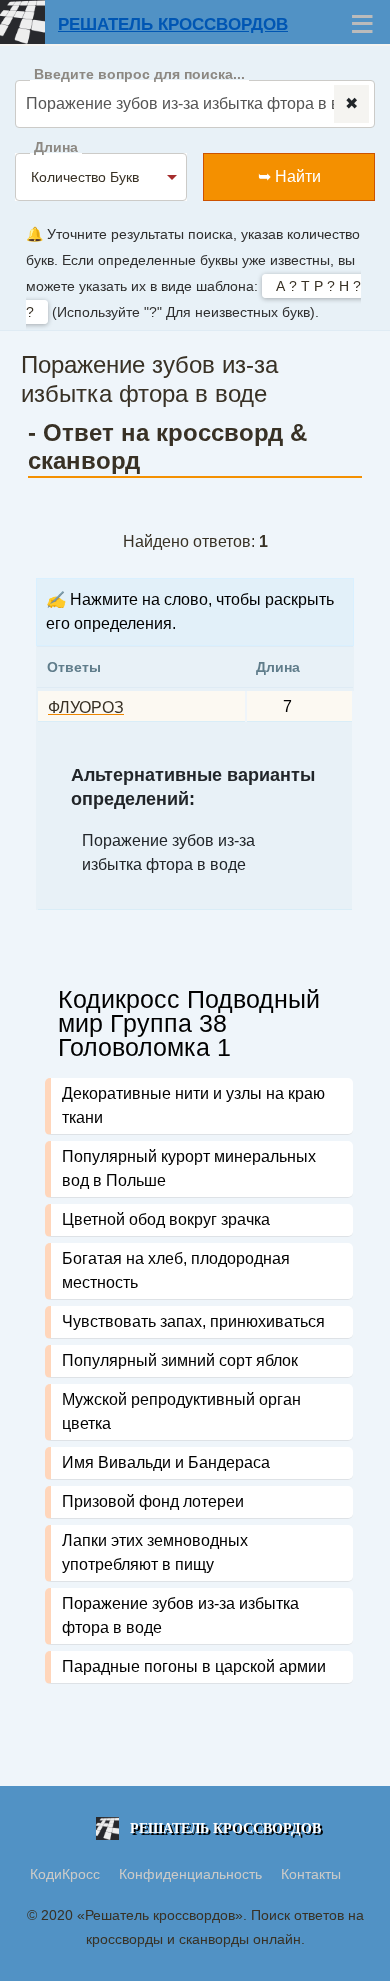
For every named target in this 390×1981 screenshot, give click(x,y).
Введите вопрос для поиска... (139, 74)
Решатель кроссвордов (173, 24)
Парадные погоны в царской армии (194, 1666)
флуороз (86, 707)
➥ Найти (289, 176)
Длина (56, 147)
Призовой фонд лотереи (153, 1501)
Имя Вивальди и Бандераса (166, 1462)
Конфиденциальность (192, 1874)
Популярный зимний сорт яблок (180, 1360)
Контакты (311, 1874)
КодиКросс (65, 1874)
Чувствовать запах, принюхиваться (193, 1321)
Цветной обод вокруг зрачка (166, 1219)
